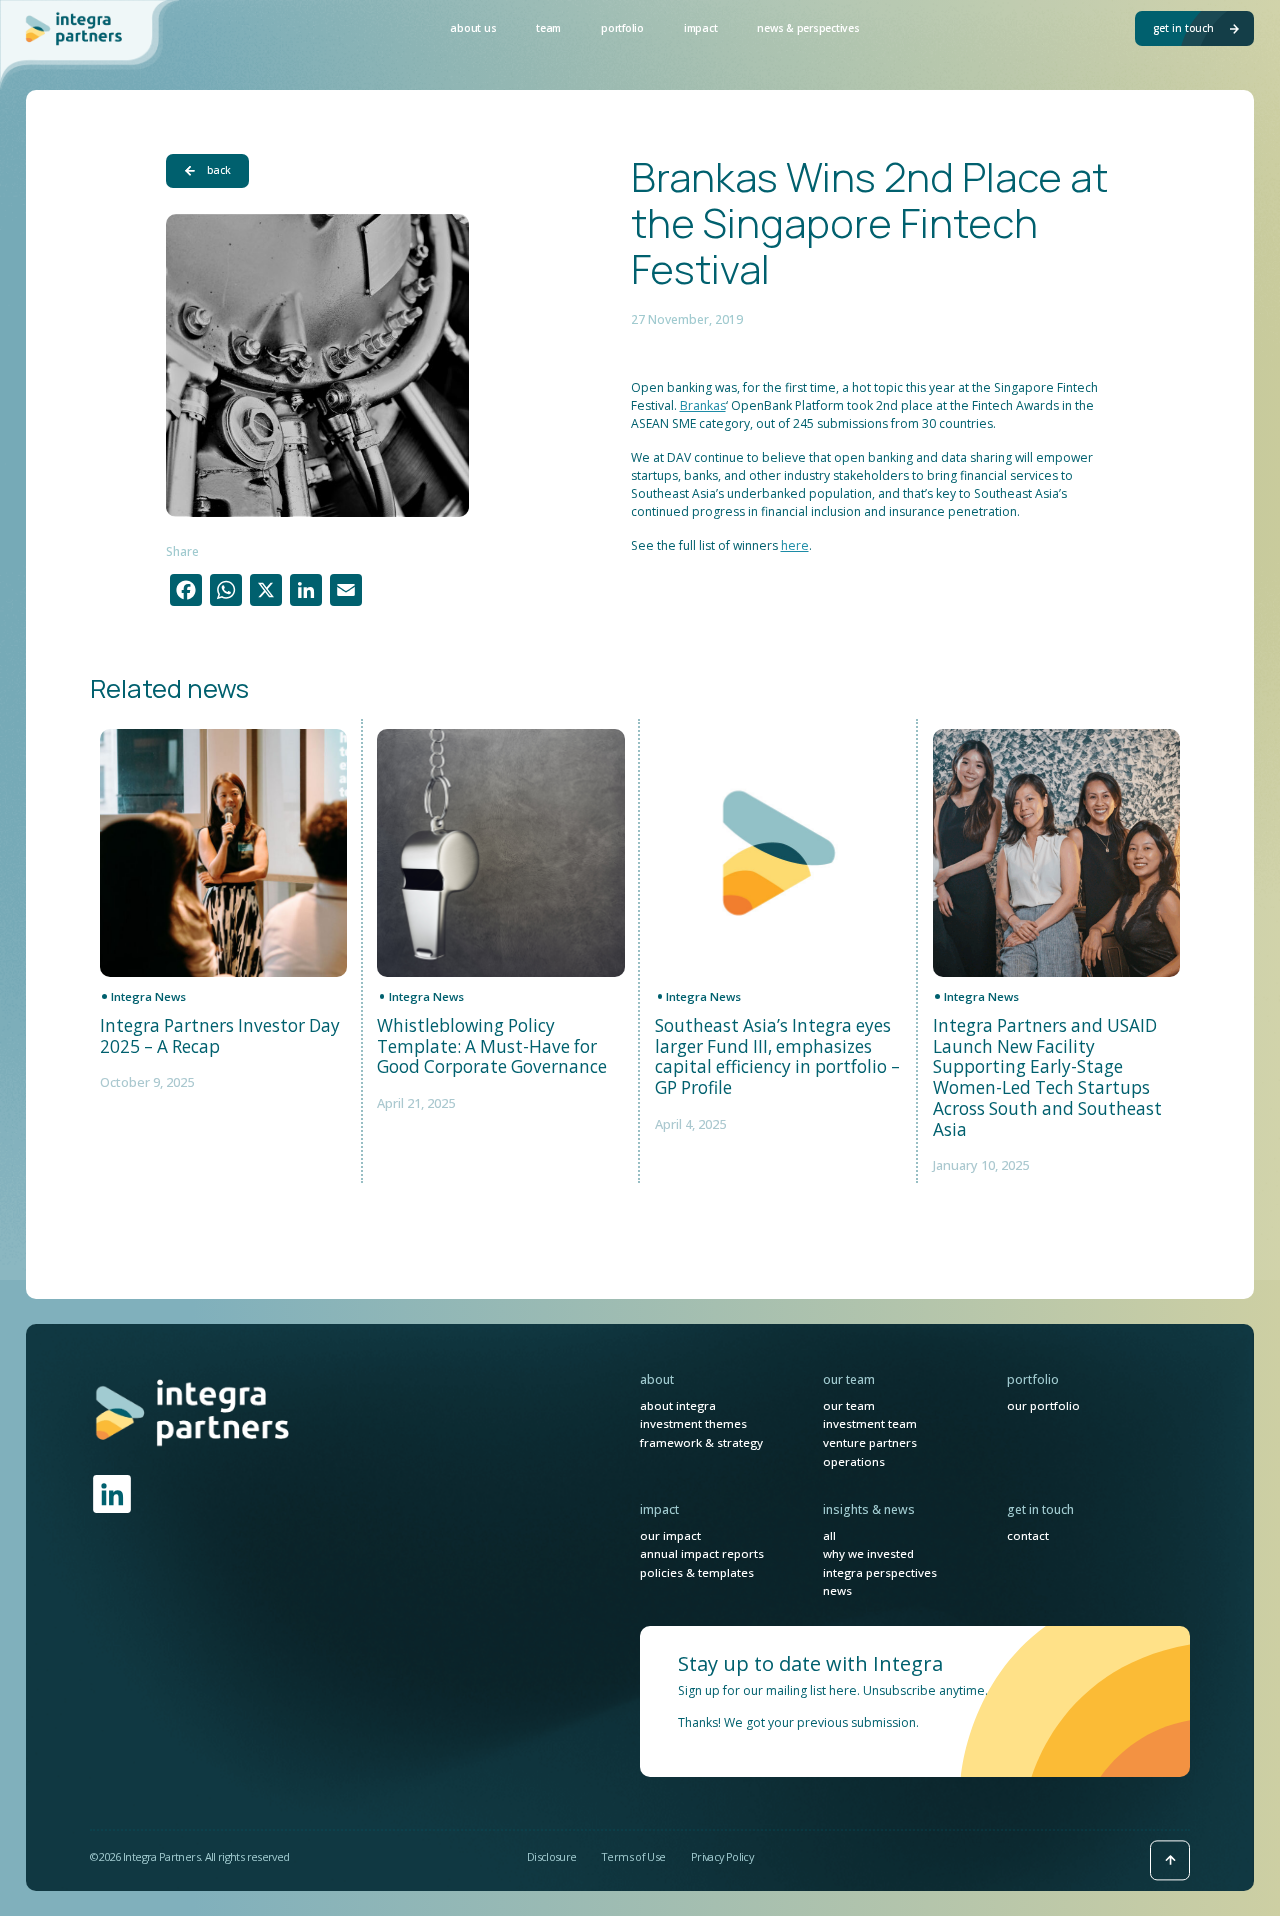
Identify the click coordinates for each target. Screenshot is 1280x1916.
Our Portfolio (1043, 1405)
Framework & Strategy (701, 1442)
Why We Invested (868, 1553)
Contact (1028, 1535)
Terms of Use (633, 1856)
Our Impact (670, 1535)
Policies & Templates (697, 1572)
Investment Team (870, 1423)
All (829, 1535)
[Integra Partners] (75, 28)
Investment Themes (693, 1423)
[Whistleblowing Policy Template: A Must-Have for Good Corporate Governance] (501, 853)
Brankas (703, 405)
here (795, 545)
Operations (854, 1461)
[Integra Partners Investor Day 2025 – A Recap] (224, 853)
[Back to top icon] (1170, 1860)
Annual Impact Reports (702, 1553)
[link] (193, 1412)
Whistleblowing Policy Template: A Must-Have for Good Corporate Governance (492, 1047)
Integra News (148, 996)
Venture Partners (870, 1442)
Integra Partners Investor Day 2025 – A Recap (220, 1036)
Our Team (849, 1405)
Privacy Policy (722, 1856)
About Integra (678, 1405)
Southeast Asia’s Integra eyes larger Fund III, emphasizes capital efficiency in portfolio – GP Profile (777, 1057)
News (837, 1590)
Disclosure (552, 1856)
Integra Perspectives (880, 1572)
